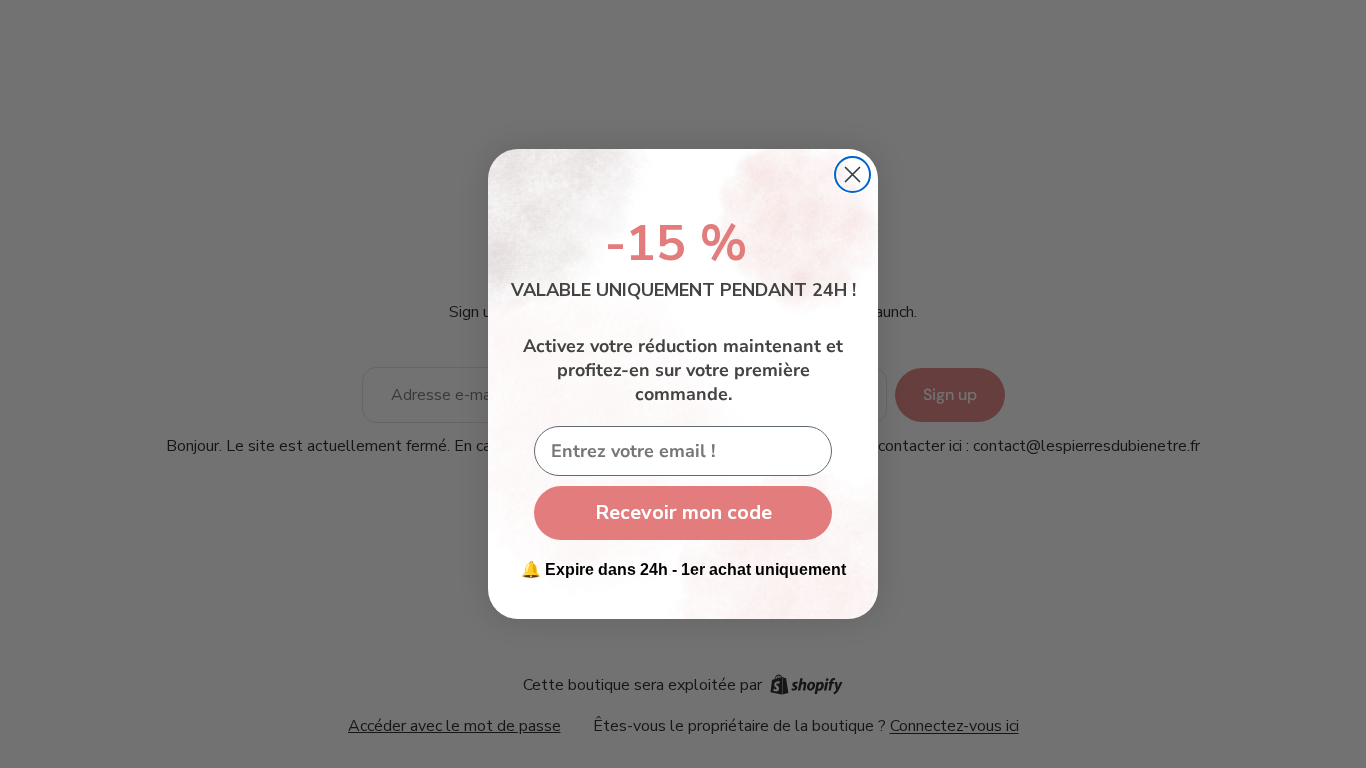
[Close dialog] (852, 174)
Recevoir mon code (683, 512)
